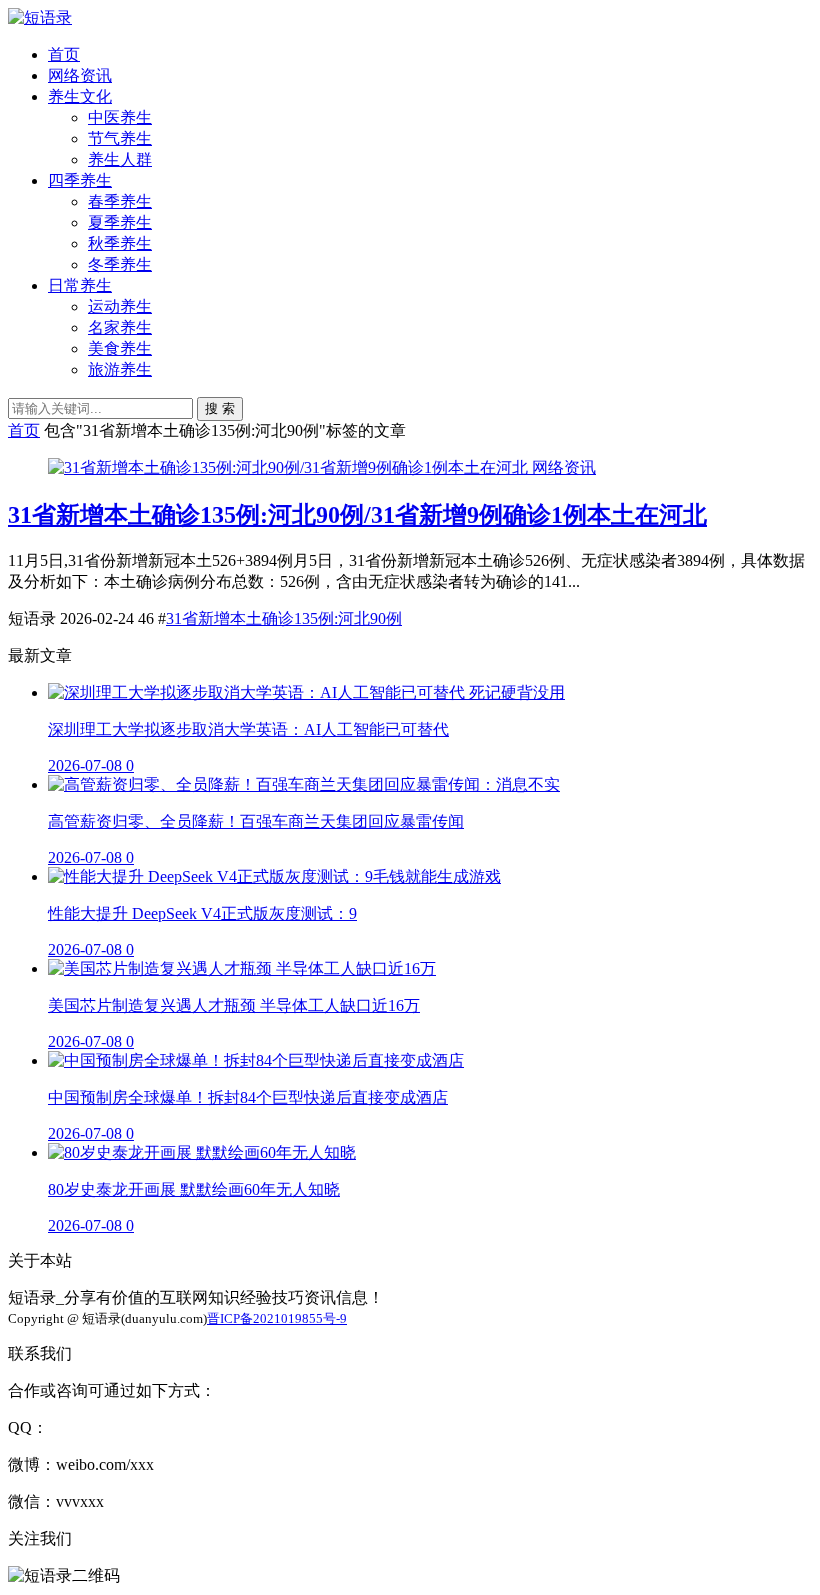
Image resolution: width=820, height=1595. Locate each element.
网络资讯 (80, 75)
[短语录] (40, 17)
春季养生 (120, 201)
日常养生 (80, 285)
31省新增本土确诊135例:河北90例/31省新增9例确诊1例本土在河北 (357, 515)
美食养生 (120, 348)
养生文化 (80, 96)
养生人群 (120, 159)
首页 (64, 54)
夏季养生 (120, 222)
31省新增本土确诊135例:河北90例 (284, 618)
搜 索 (220, 408)
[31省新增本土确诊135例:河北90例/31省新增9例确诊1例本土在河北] (290, 467)
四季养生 (80, 180)
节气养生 (120, 138)
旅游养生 (120, 369)
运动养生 (120, 306)
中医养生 (120, 117)
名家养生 (120, 327)
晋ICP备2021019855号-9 (277, 1318)
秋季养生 (120, 243)
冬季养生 (120, 264)
